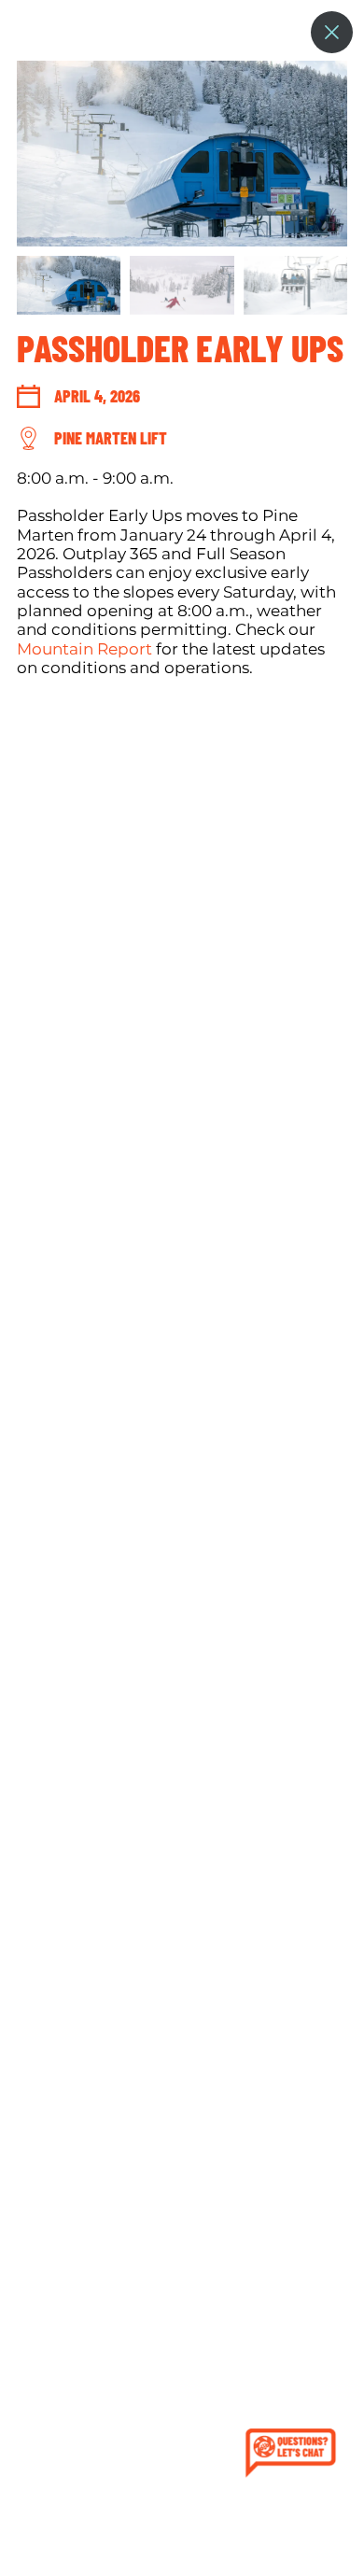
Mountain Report (84, 649)
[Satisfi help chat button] (294, 2455)
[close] (332, 32)
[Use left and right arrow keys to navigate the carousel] (182, 154)
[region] (182, 1318)
